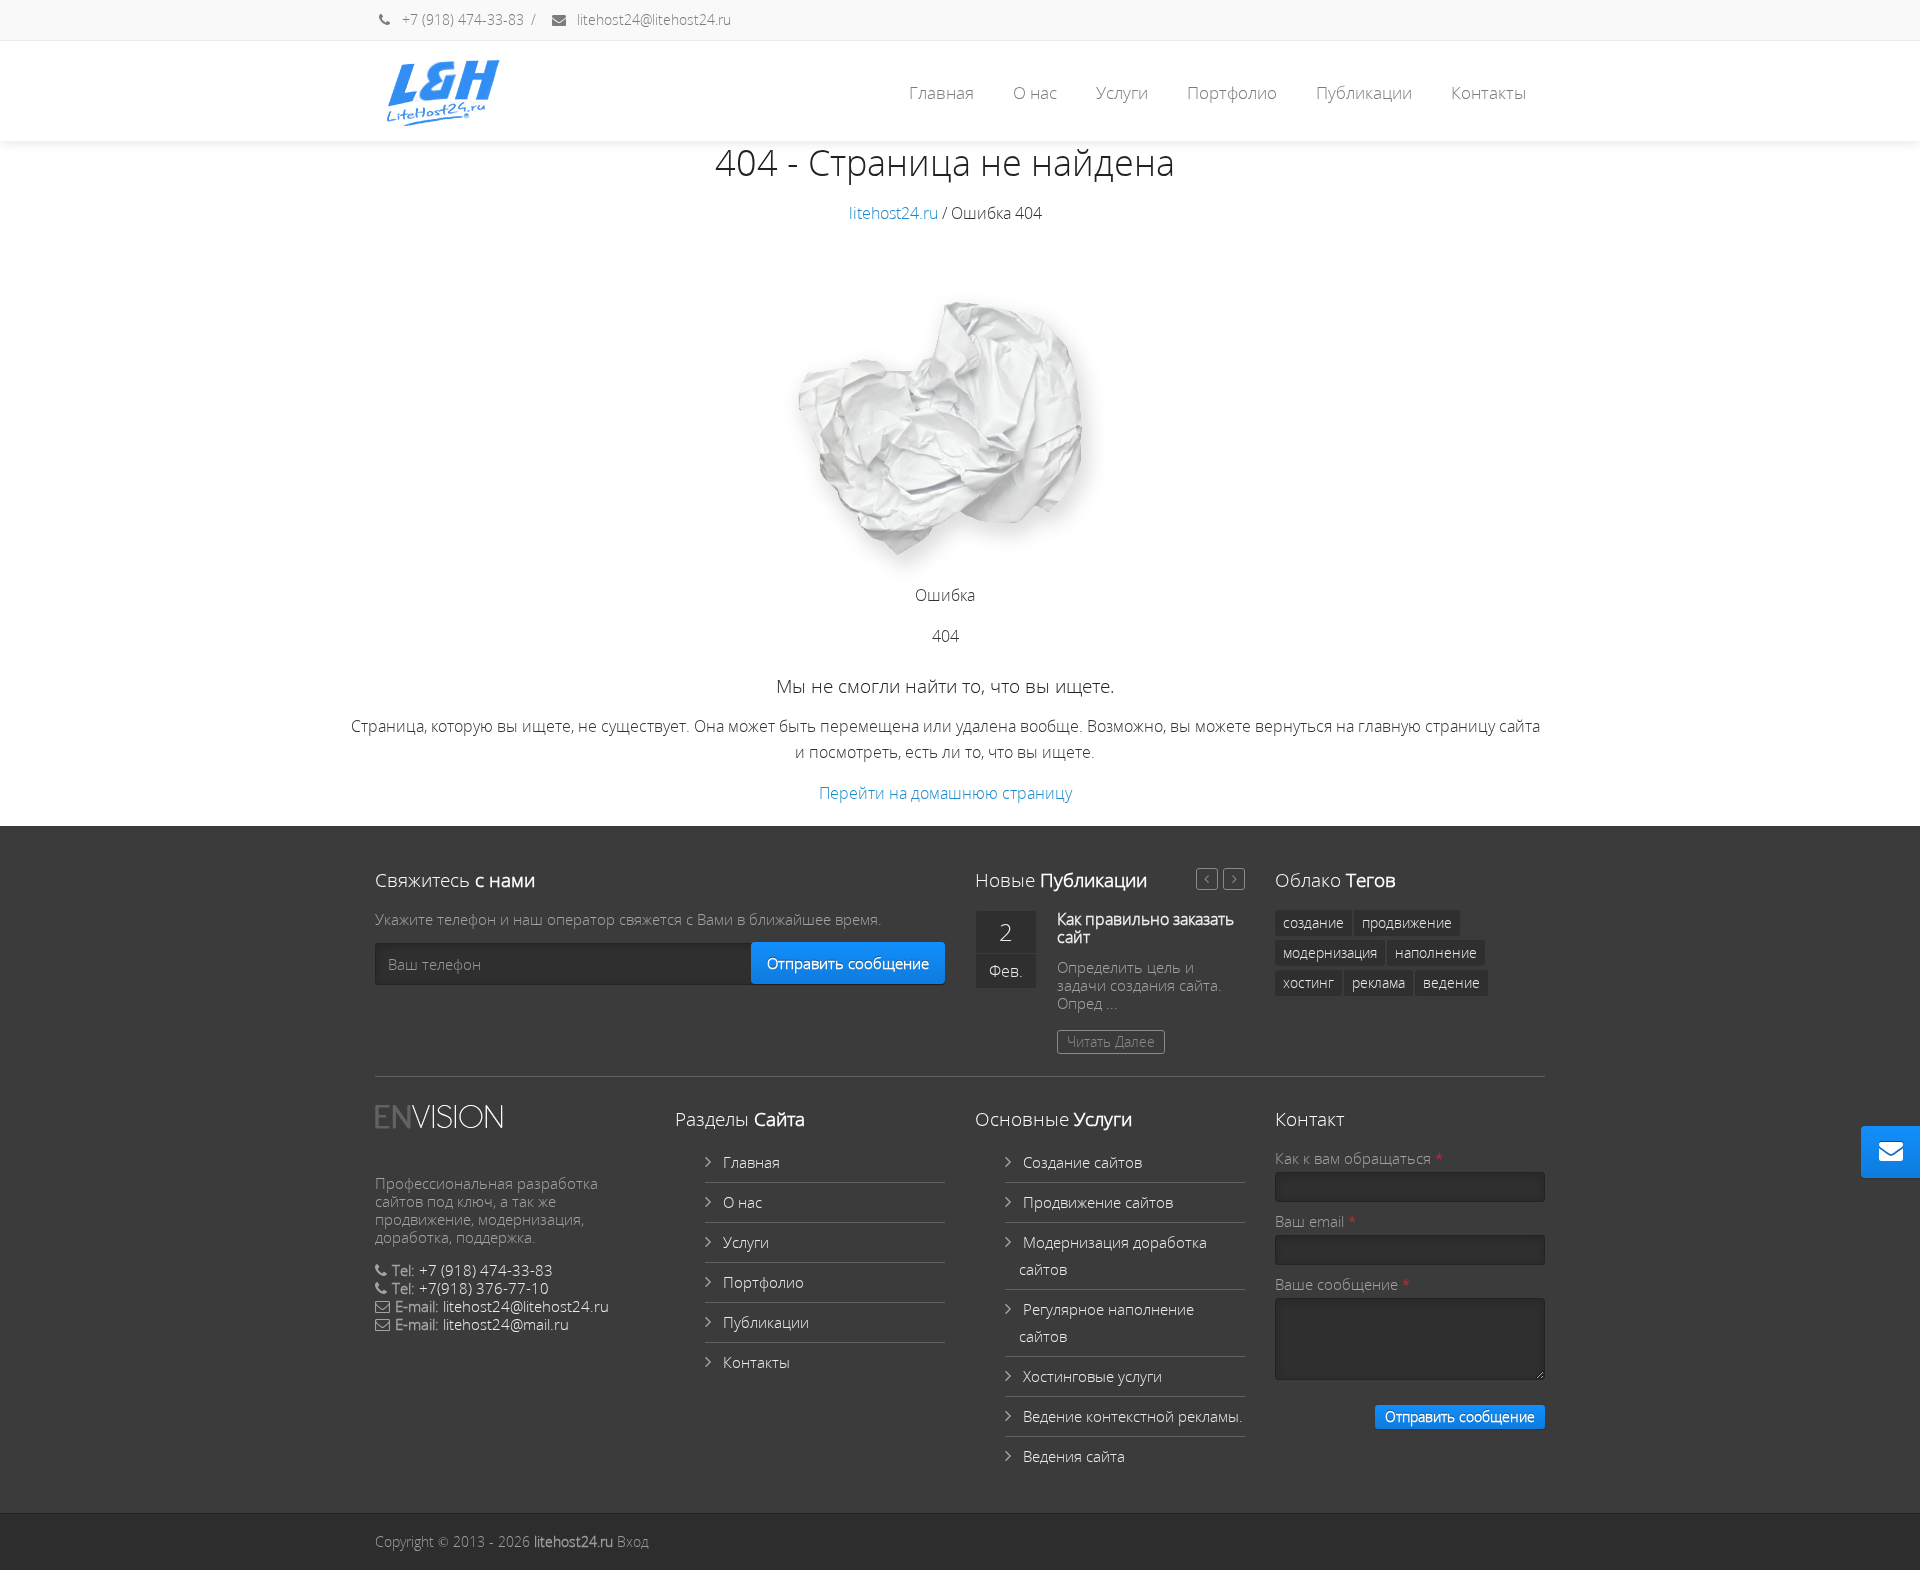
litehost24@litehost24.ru (652, 19)
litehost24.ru (893, 213)
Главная (941, 92)
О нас (1035, 92)
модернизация (1330, 952)
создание (1313, 922)
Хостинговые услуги (1092, 1376)
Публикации (1364, 92)
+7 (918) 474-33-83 (461, 19)
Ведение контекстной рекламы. (1133, 1416)
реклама (1378, 982)
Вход (633, 1541)
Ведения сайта (1074, 1456)
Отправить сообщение (848, 963)
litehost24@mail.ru (506, 1324)
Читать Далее (1111, 1041)
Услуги (1122, 92)
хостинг (1308, 982)
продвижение (1407, 922)
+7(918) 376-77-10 (484, 1288)
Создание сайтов (1082, 1162)
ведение (1451, 982)
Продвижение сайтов (1098, 1202)
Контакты (1488, 92)
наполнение (1436, 952)
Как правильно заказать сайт (1145, 928)
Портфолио (1232, 92)
